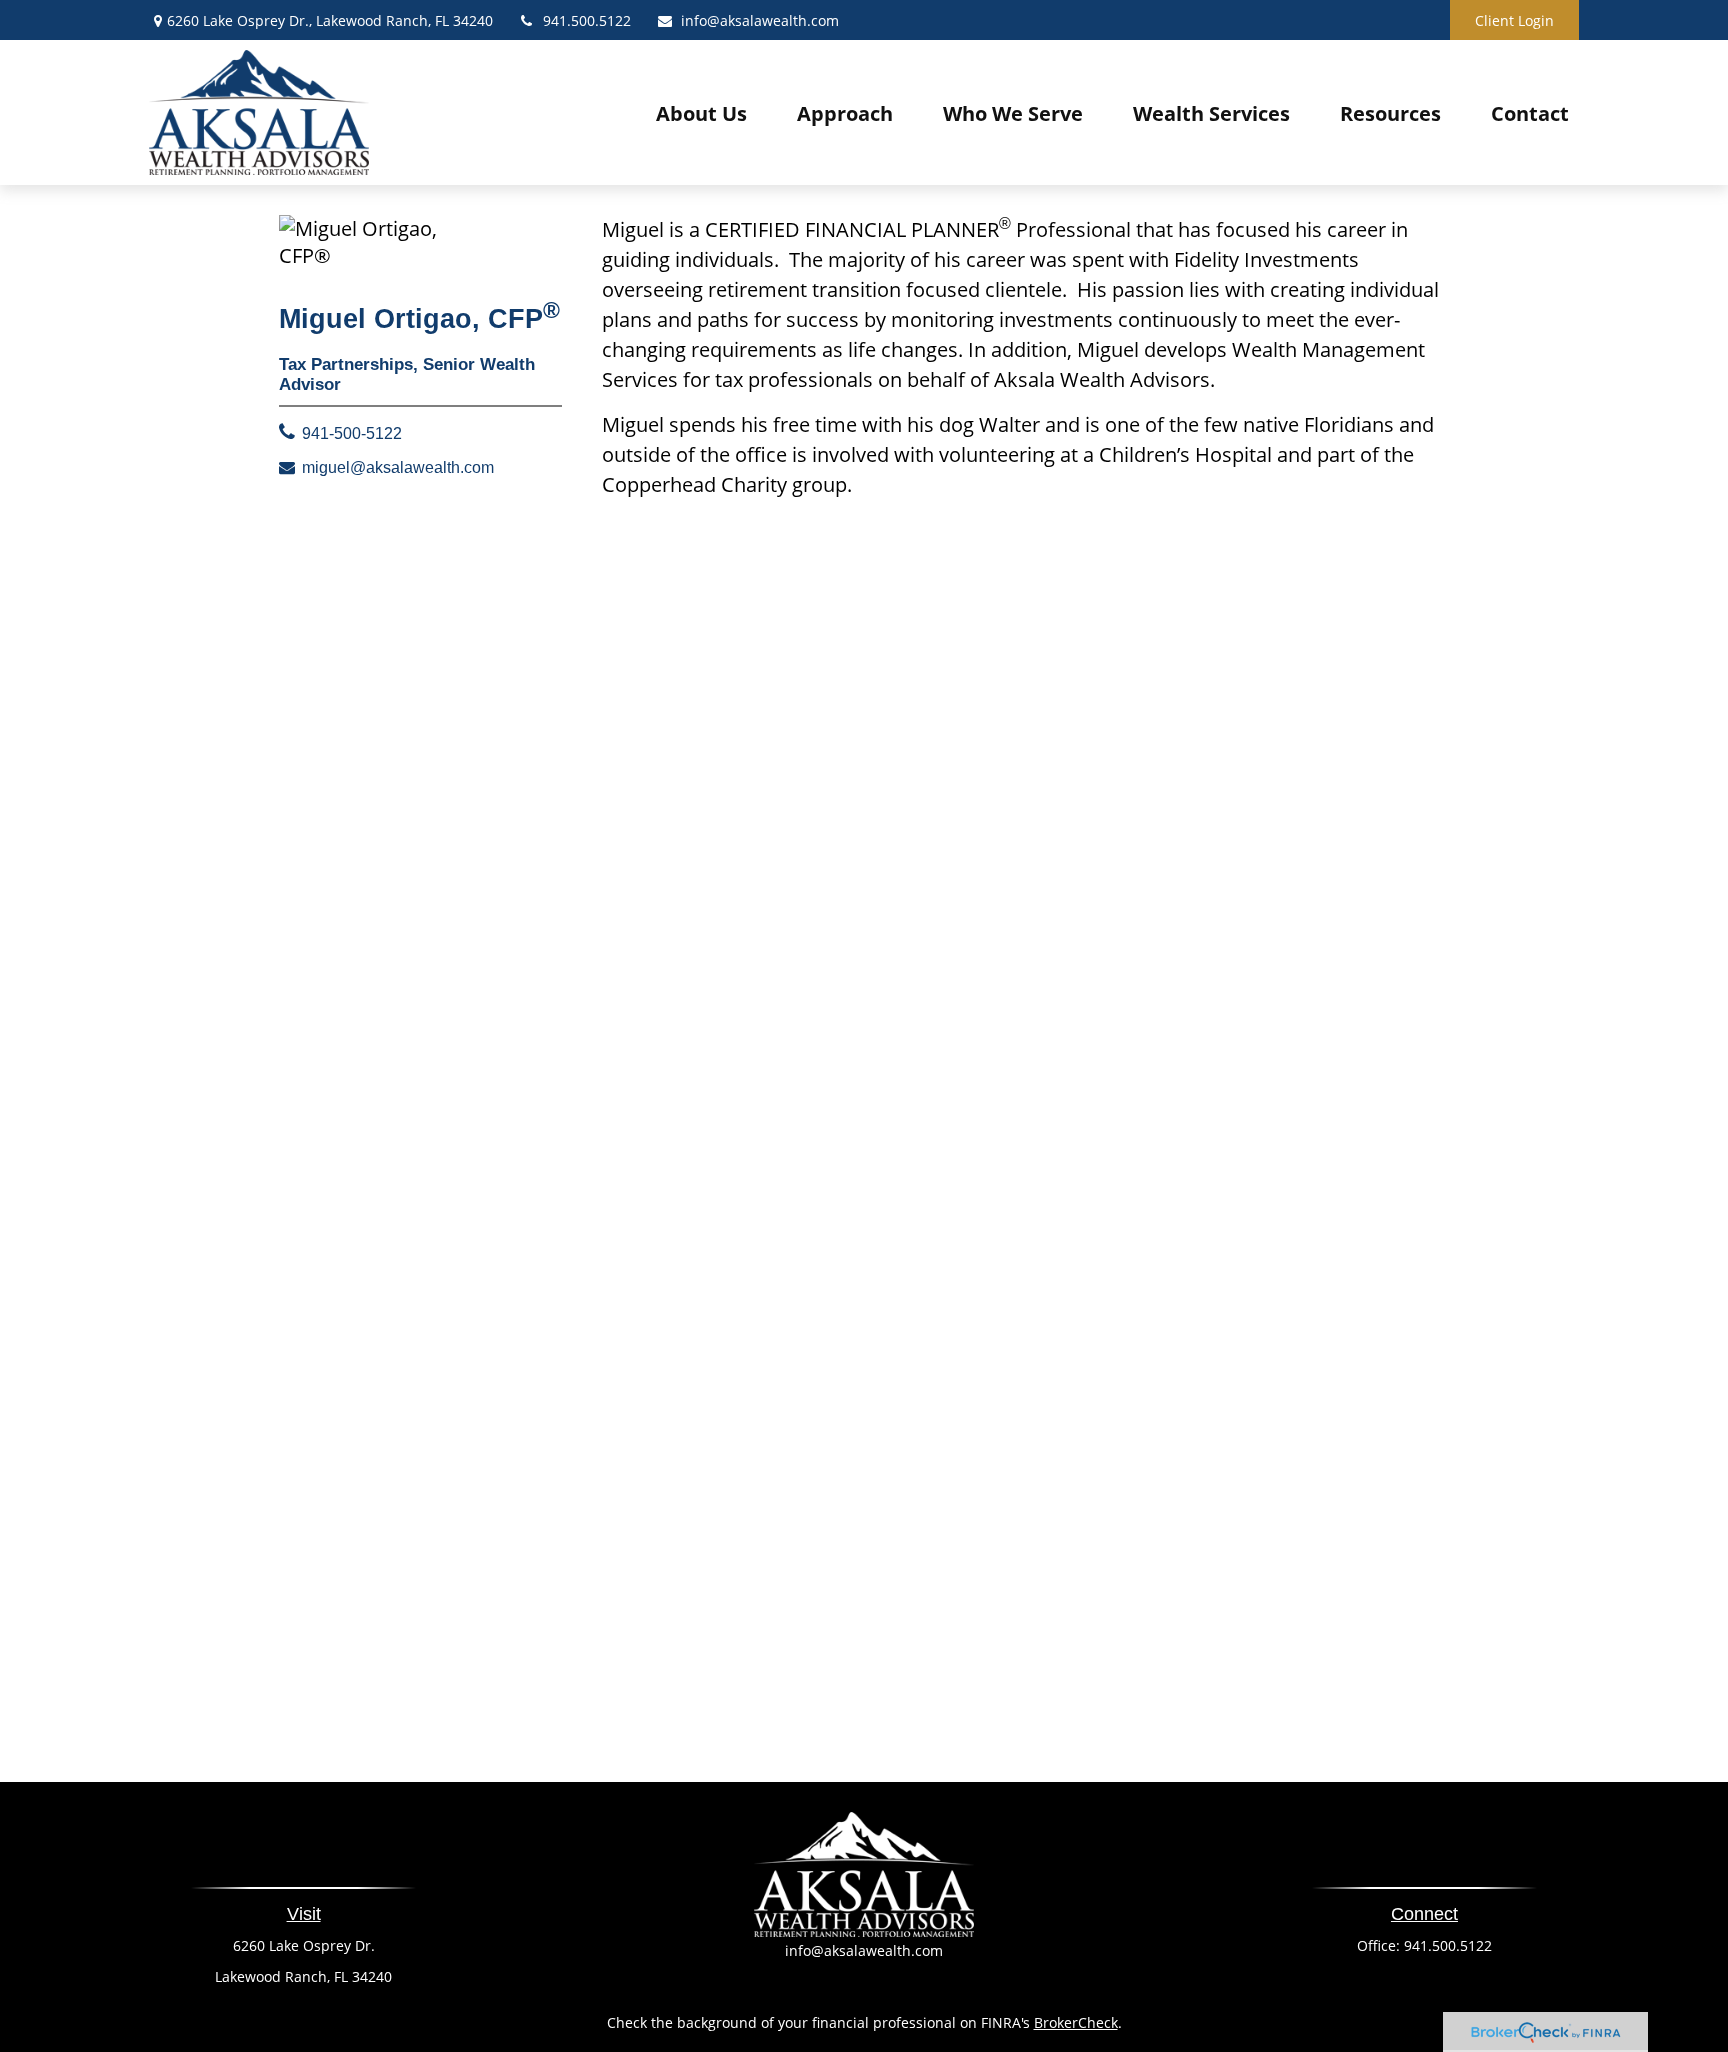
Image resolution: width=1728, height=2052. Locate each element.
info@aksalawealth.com (760, 20)
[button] (701, 112)
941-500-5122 (352, 433)
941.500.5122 (587, 20)
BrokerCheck (1076, 2022)
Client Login (1514, 20)
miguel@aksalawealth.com (398, 467)
